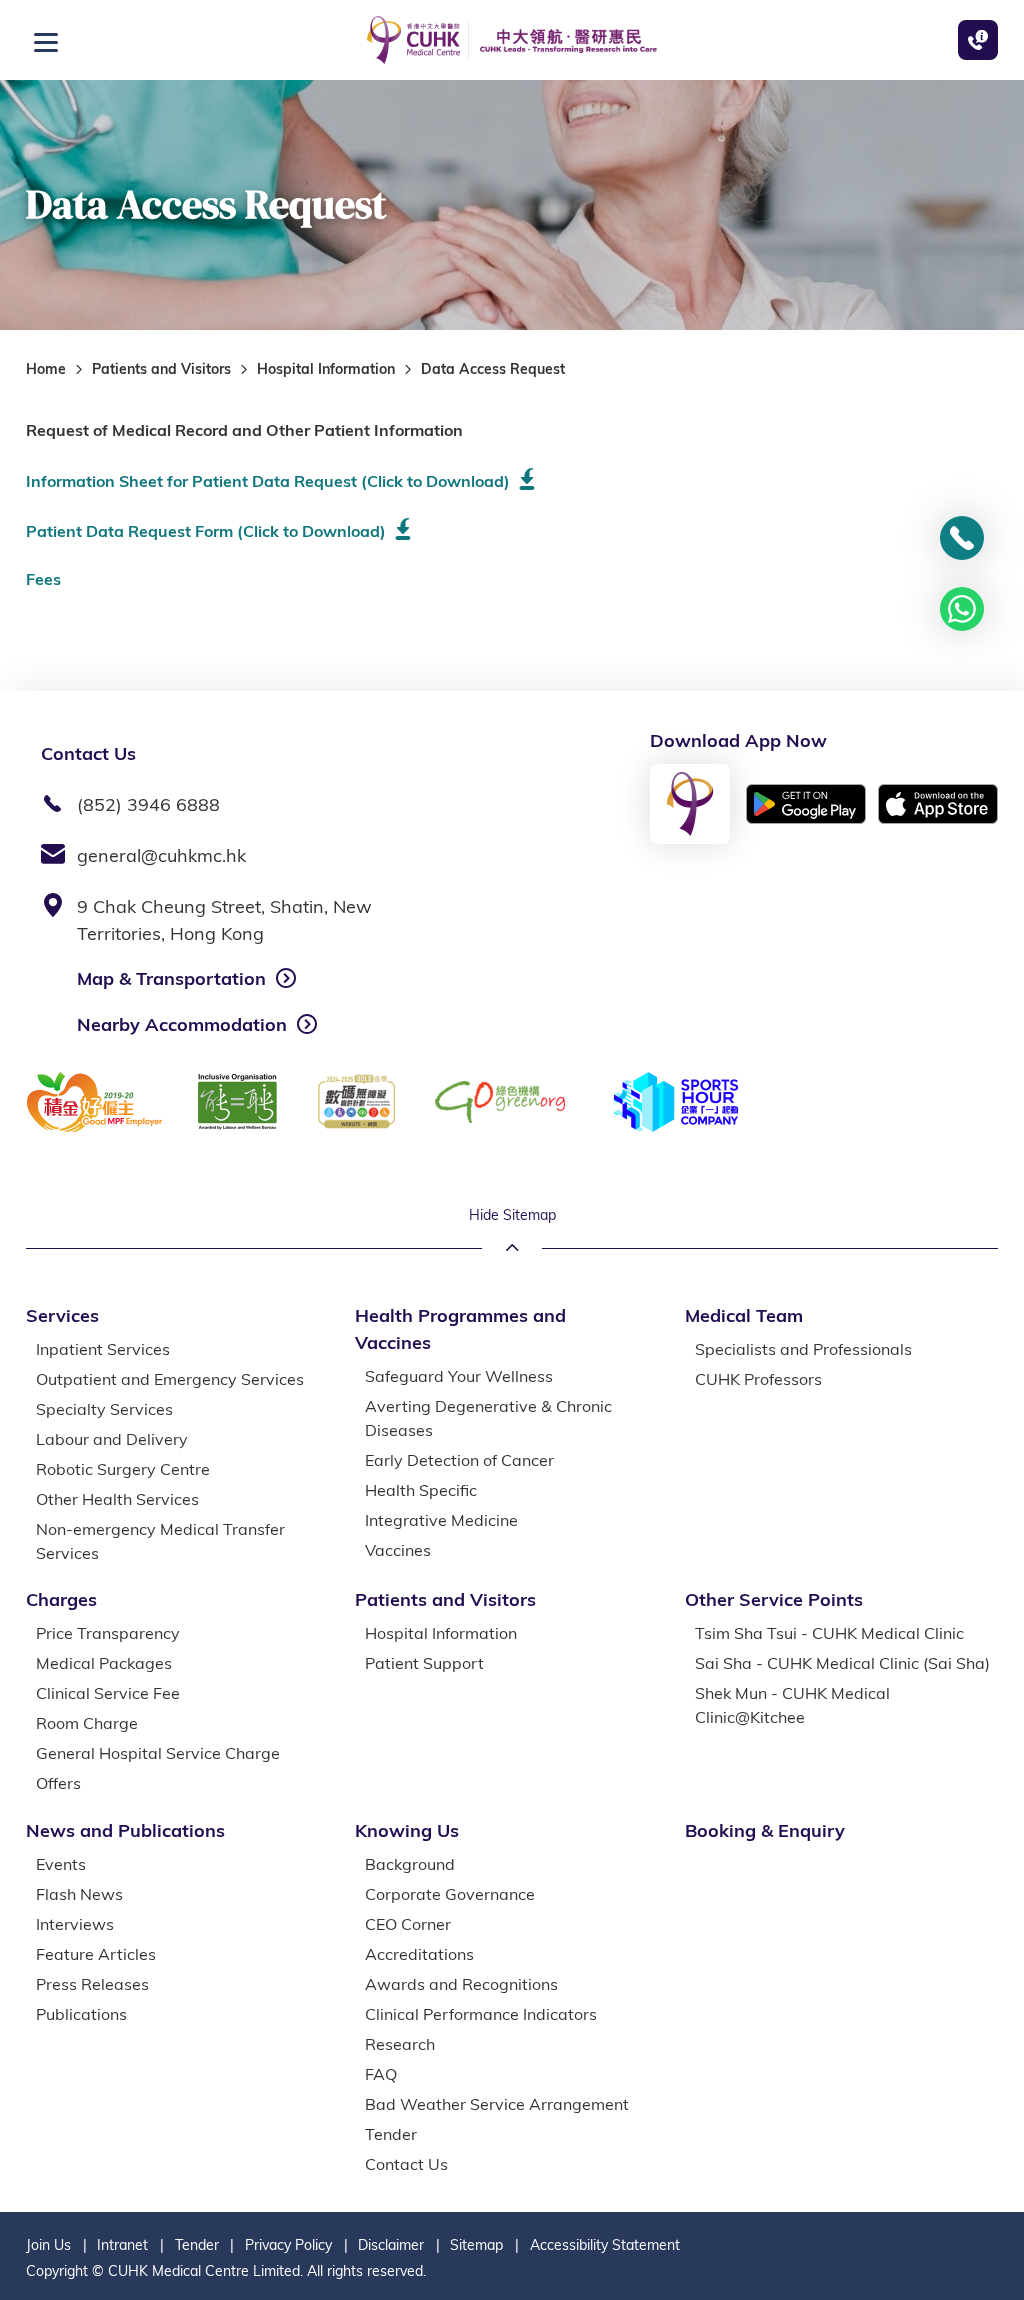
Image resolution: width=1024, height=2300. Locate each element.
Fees (43, 579)
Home (46, 369)
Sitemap (476, 2245)
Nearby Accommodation (182, 1024)
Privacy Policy (288, 2245)
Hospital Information (326, 369)
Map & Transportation (171, 978)
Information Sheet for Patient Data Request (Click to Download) (268, 481)
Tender (197, 2245)
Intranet (122, 2245)
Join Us (48, 2245)
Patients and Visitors (161, 369)
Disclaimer (391, 2245)
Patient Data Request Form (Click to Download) (206, 531)
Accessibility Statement (605, 2245)
